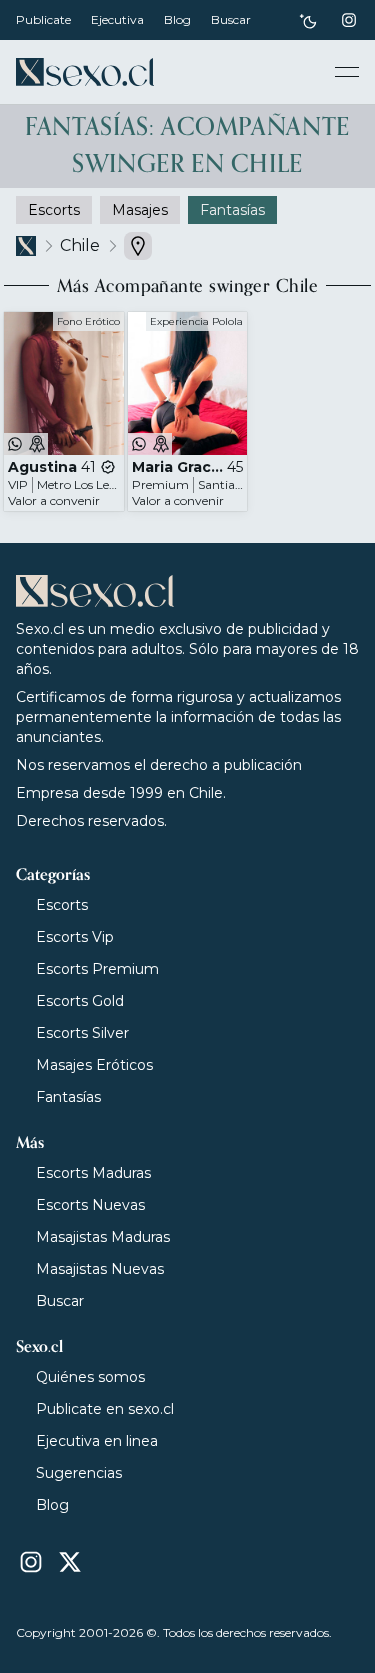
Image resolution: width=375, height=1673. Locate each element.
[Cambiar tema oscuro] (308, 20)
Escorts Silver (82, 1033)
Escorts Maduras (93, 1173)
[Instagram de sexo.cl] (349, 20)
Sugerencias (79, 1473)
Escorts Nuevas (90, 1205)
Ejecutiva (117, 19)
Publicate (43, 19)
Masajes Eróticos (94, 1065)
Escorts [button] (54, 210)
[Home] (85, 72)
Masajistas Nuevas (100, 1269)
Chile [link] (80, 245)
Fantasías (68, 1097)
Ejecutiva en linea (97, 1441)
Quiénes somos (90, 1377)
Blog (177, 19)
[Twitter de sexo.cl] (70, 1562)
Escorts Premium (97, 969)
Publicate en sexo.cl (105, 1409)
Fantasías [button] (232, 210)
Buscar (231, 19)
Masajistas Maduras (103, 1237)
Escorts (62, 905)
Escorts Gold (80, 1001)
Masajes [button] (140, 210)
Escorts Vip (75, 937)
